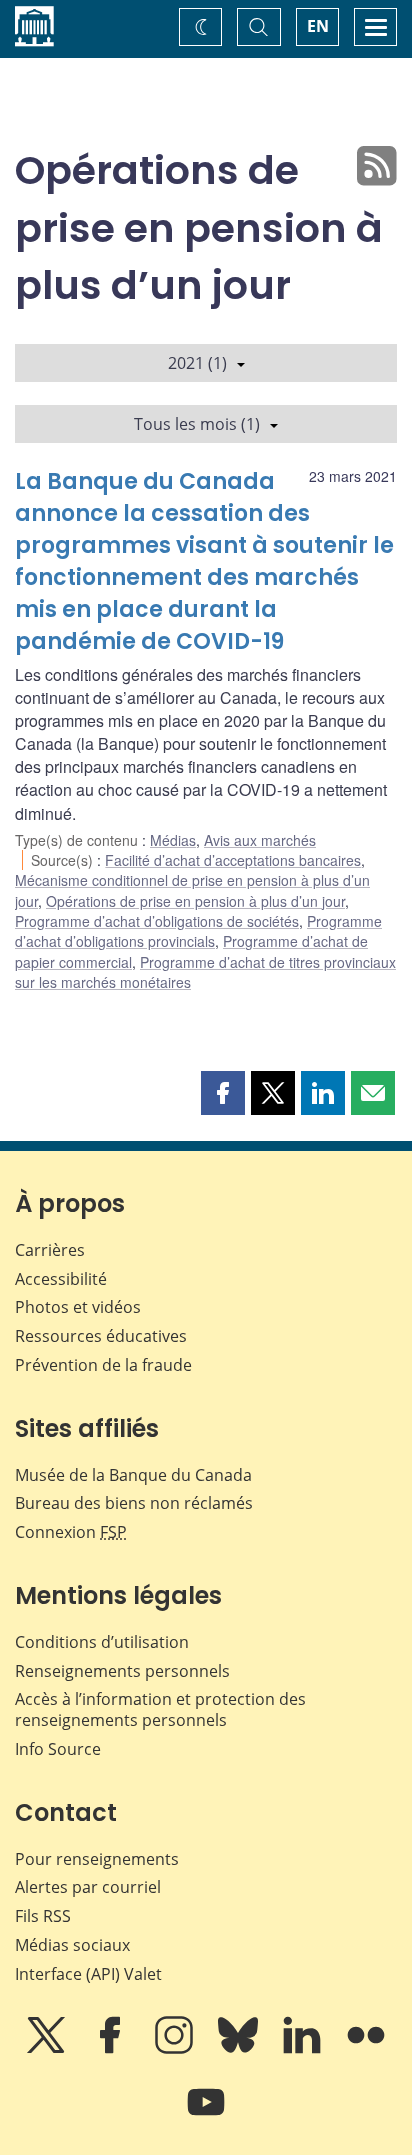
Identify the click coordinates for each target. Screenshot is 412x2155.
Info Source (58, 1749)
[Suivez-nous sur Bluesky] (240, 2049)
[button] (223, 1093)
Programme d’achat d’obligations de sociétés (157, 921)
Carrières (50, 1250)
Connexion (71, 1532)
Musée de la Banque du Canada (133, 1475)
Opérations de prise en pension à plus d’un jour (195, 901)
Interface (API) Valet (88, 1974)
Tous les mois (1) (197, 424)
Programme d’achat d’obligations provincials (198, 931)
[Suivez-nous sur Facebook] (112, 2049)
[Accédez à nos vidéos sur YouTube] (206, 2116)
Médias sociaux (72, 1945)
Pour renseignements (97, 1859)
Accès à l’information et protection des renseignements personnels (160, 1709)
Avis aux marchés (260, 840)
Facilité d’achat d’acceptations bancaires (233, 860)
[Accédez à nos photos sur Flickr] (366, 2049)
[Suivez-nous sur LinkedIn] (304, 2049)
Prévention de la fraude (103, 1365)
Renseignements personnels (122, 1671)
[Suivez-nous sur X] (48, 2049)
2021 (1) (197, 363)
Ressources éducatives (101, 1336)
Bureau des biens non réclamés (134, 1503)
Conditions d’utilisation (102, 1642)
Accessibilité (61, 1279)
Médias (173, 840)
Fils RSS (43, 1916)
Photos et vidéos (78, 1307)
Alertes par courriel (88, 1887)
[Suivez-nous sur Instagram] (176, 2049)
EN (318, 26)
